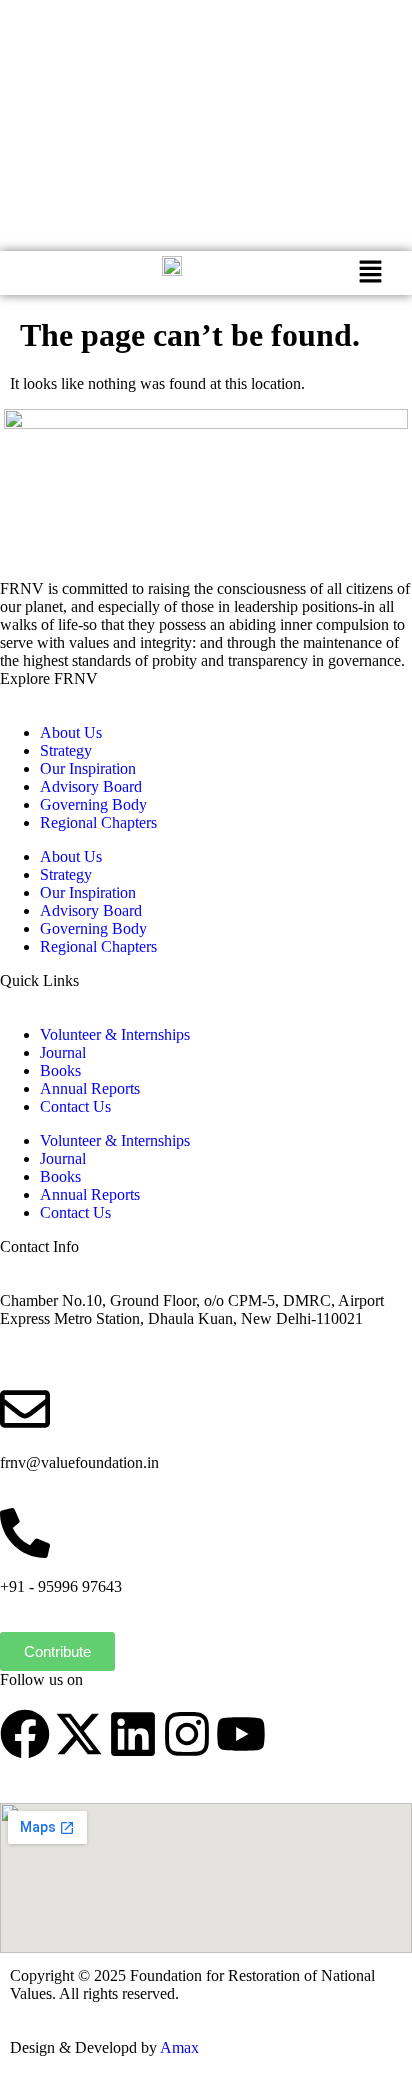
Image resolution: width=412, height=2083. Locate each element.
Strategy (66, 750)
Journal (63, 1052)
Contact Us (75, 1106)
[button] (371, 273)
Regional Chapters (98, 822)
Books (60, 1070)
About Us (71, 732)
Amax (179, 2047)
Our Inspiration (88, 768)
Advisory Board (91, 786)
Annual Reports (90, 1088)
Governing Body (93, 804)
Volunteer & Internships (115, 1034)
